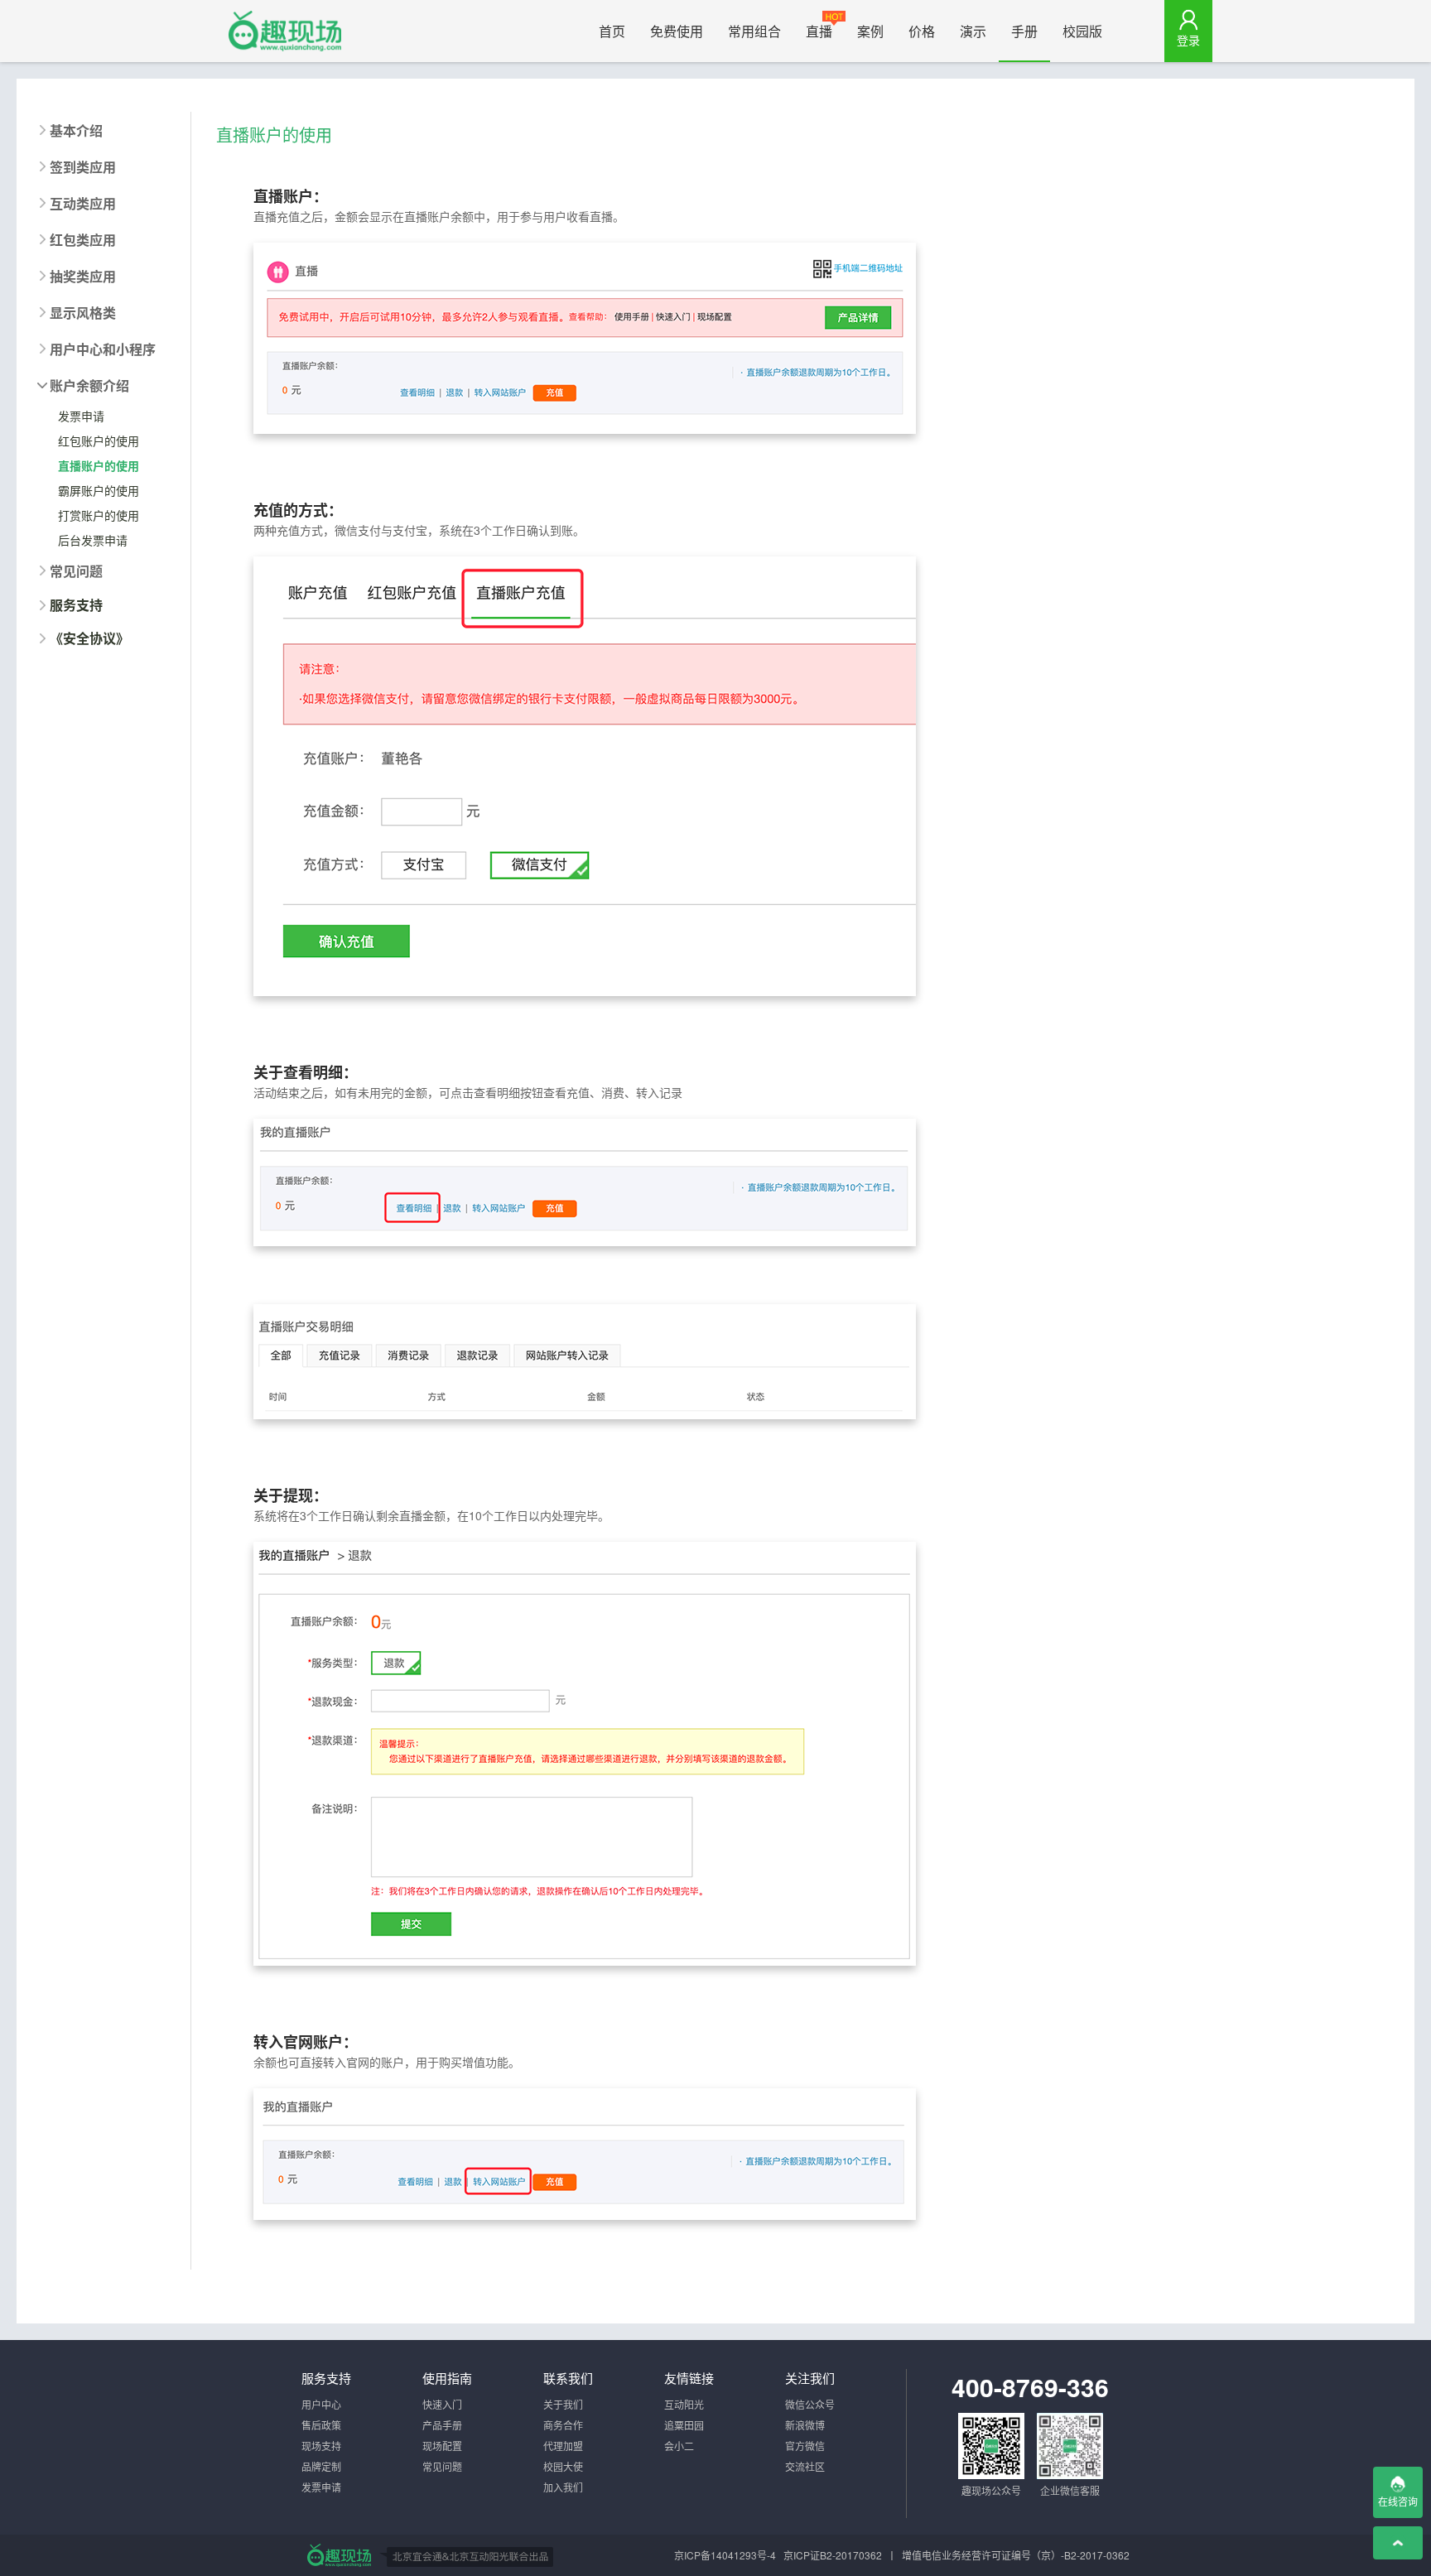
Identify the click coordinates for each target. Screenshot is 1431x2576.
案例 (870, 31)
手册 (1024, 31)
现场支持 (321, 2446)
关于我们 (563, 2404)
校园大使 (563, 2466)
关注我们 (810, 2378)
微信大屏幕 (285, 31)
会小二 (679, 2446)
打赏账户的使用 (99, 515)
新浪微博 (805, 2425)
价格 (922, 31)
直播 (819, 31)
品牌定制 (321, 2466)
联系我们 (568, 2378)
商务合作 (563, 2425)
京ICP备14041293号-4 (725, 2555)
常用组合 (754, 31)
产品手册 (442, 2425)
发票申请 (81, 416)
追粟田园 (684, 2425)
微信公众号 (810, 2404)
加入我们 (563, 2487)
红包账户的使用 (99, 441)
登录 (1188, 40)
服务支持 (76, 605)
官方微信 (805, 2446)
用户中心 (321, 2404)
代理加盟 (563, 2446)
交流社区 (805, 2466)
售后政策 (321, 2425)
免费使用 (677, 31)
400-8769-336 (1030, 2387)
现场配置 (442, 2446)
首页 (612, 31)
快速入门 (442, 2404)
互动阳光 (684, 2404)
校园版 (1082, 31)
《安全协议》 (89, 638)
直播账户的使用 (99, 465)
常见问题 (442, 2466)
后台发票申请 (93, 540)
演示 (973, 31)
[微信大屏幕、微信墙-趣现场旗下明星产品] (339, 2555)
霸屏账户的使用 (99, 490)
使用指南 (447, 2378)
